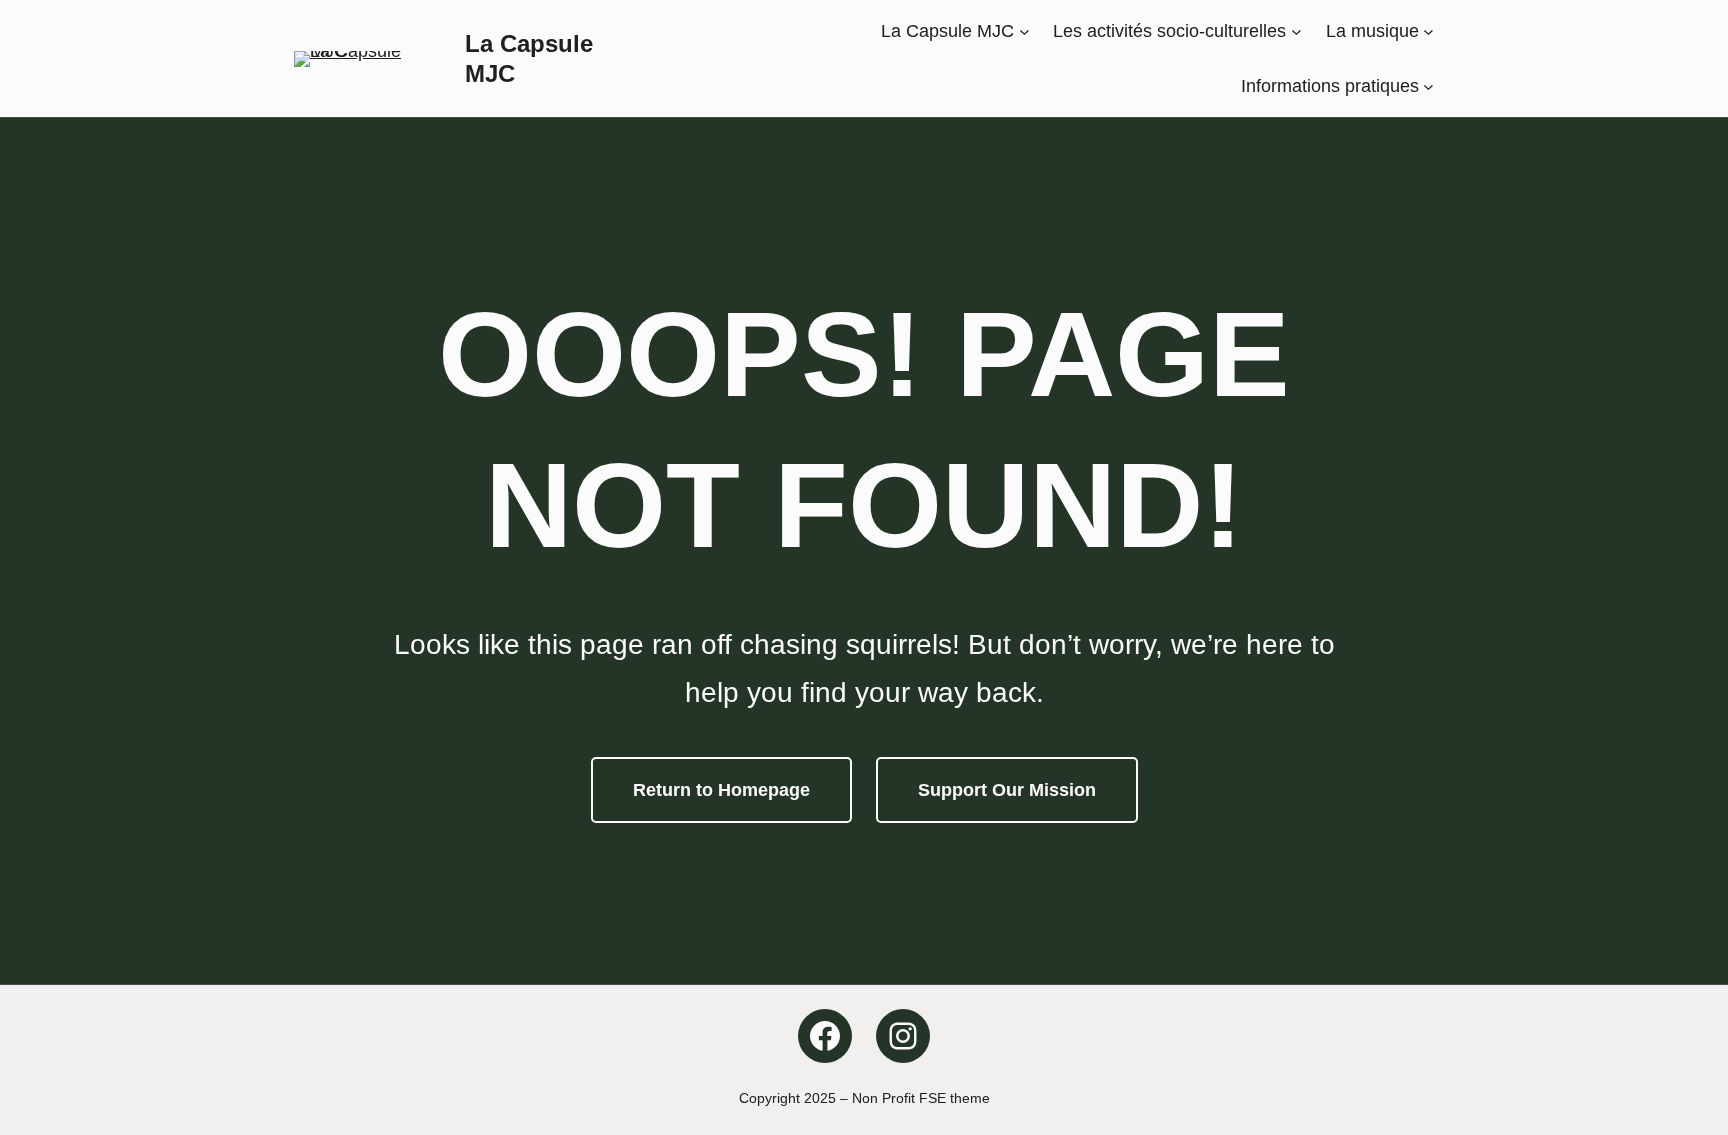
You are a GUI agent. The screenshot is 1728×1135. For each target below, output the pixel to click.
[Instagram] (903, 1036)
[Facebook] (825, 1036)
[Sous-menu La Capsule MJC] (1024, 31)
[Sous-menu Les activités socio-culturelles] (1296, 31)
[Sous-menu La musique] (1428, 31)
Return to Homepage (721, 790)
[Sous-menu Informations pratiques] (1428, 85)
